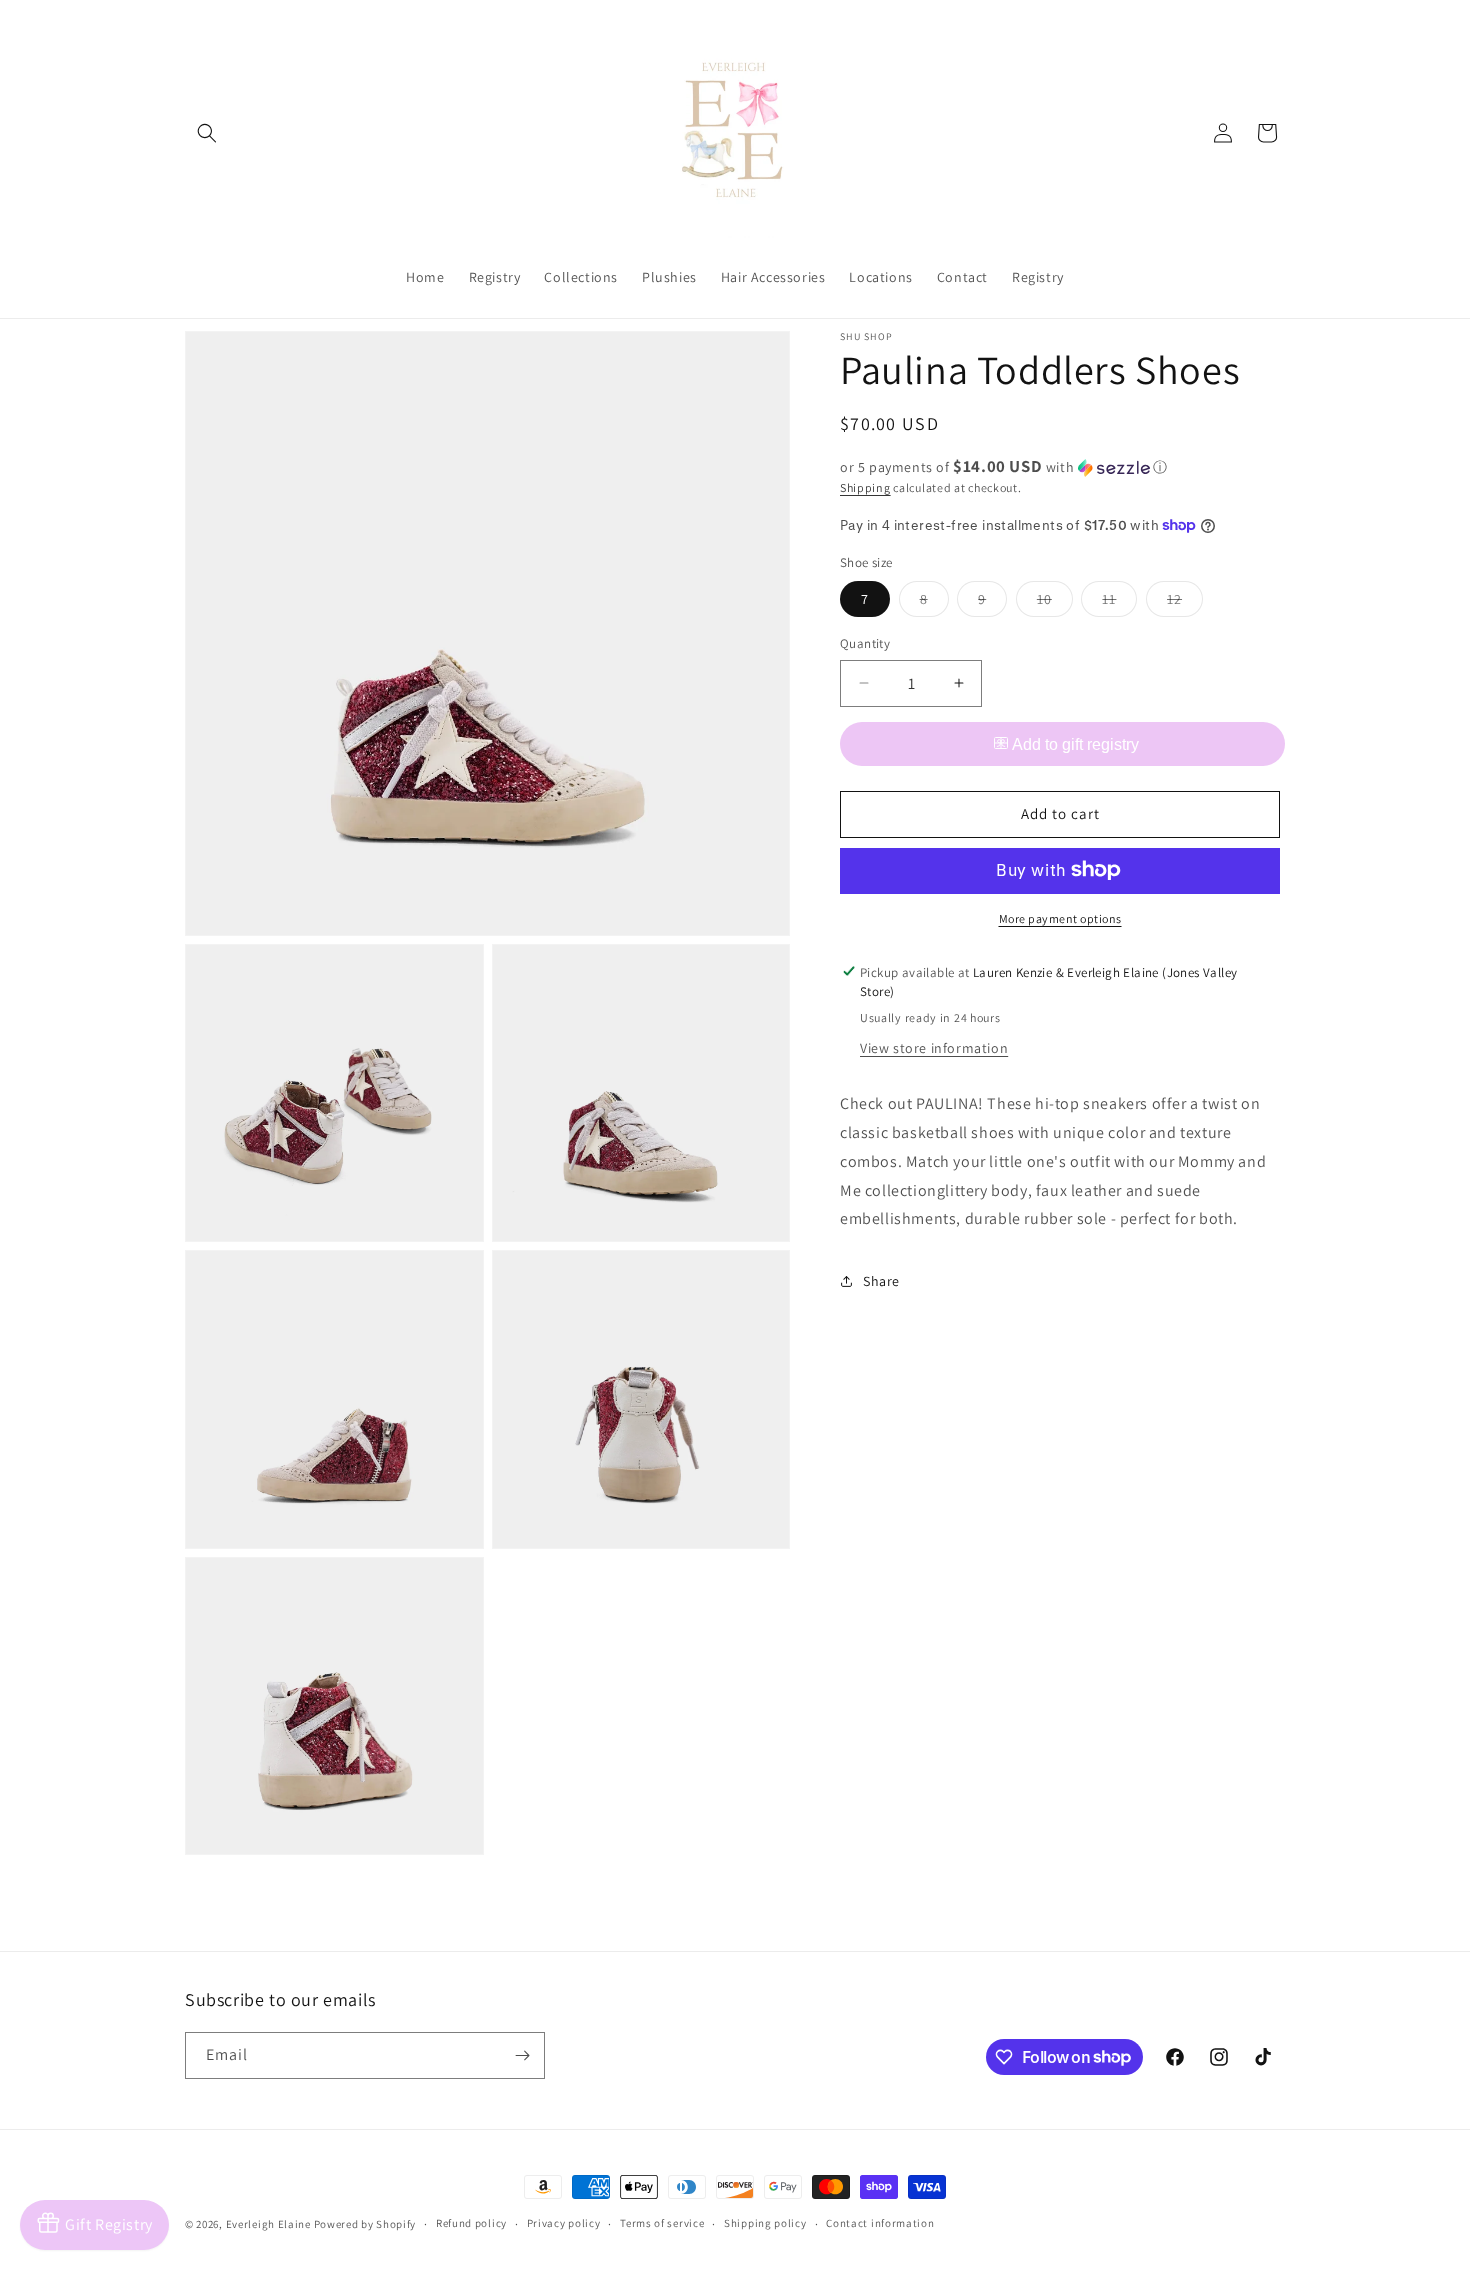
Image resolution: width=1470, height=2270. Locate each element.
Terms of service (662, 2223)
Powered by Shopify (365, 2224)
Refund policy (471, 2223)
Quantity (865, 643)
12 (1185, 603)
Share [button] (881, 1280)
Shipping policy (765, 2223)
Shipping (865, 487)
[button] (207, 133)
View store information (934, 1048)
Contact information (880, 2223)
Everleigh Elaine (268, 2224)
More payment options (1060, 917)
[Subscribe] (522, 2055)
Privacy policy (564, 2223)
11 (1119, 603)
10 (1055, 603)
